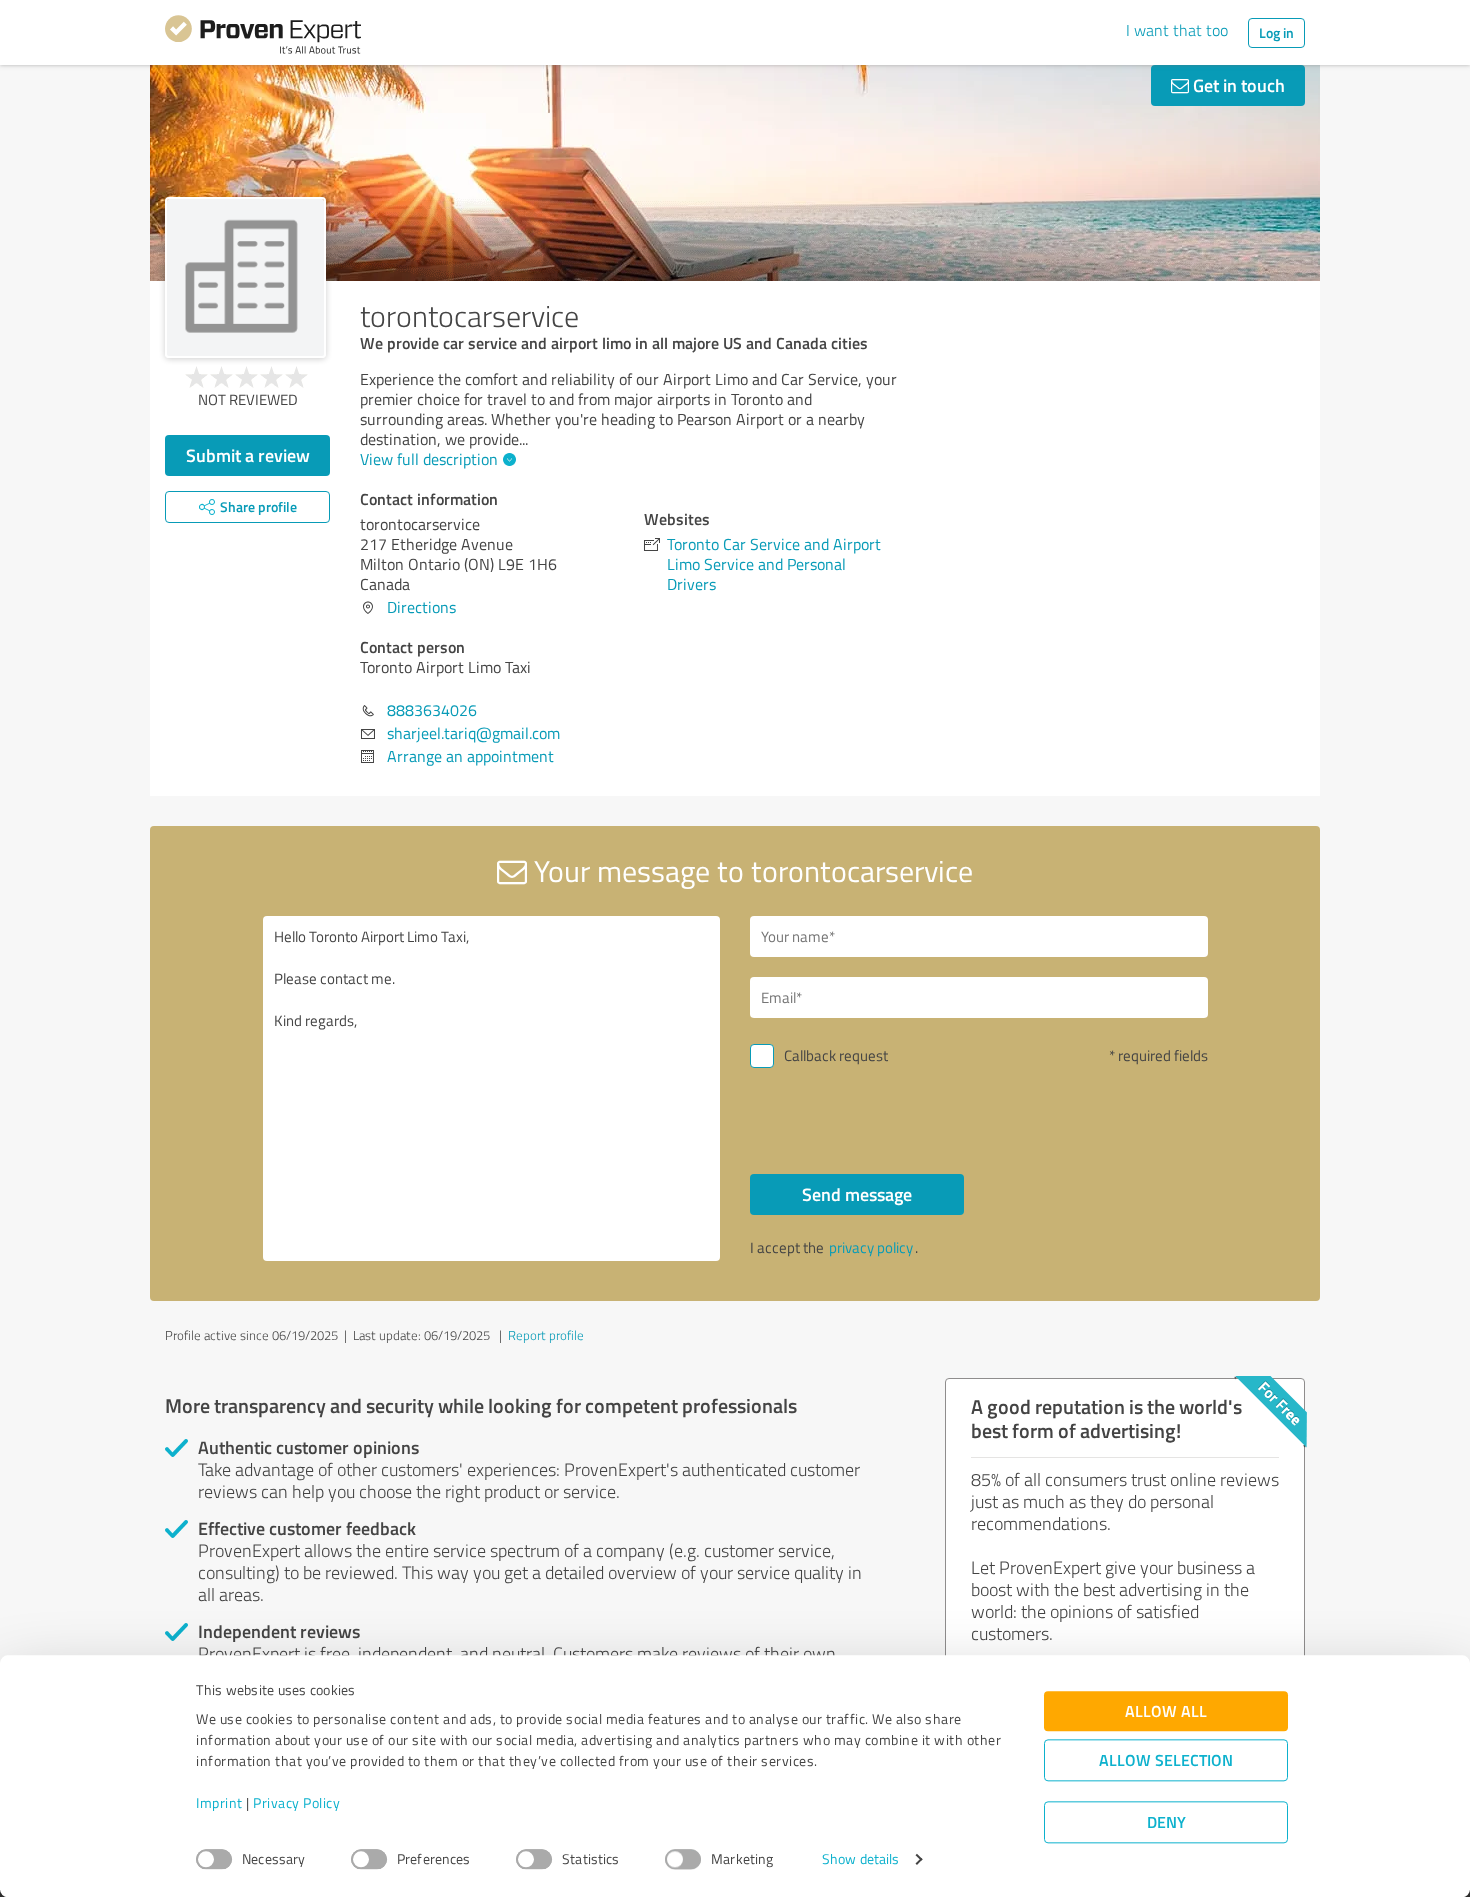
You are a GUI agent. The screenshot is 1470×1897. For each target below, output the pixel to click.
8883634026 (432, 710)
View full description (429, 459)
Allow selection (1166, 1760)
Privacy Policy (296, 1803)
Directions (421, 607)
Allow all (1166, 1711)
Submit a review (248, 455)
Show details (860, 1859)
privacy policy (871, 1247)
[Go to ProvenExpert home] (263, 38)
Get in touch (1237, 85)
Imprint (219, 1803)
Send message (857, 1194)
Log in (1276, 32)
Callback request (836, 1055)
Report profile (546, 1335)
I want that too (1177, 30)
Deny (1166, 1822)
